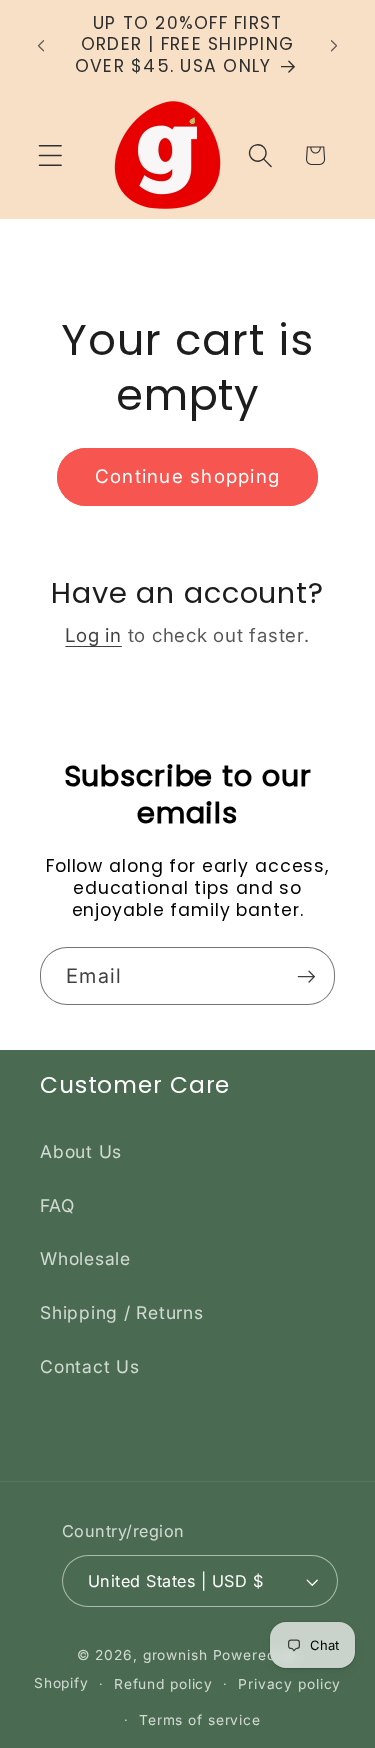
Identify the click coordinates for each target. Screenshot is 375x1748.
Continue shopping (187, 476)
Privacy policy (289, 1684)
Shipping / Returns (122, 1312)
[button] (50, 155)
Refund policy (163, 1684)
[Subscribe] (306, 976)
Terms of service (200, 1720)
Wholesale (85, 1258)
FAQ (57, 1205)
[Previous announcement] (41, 45)
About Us (81, 1151)
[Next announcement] (334, 45)
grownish (175, 1655)
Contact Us (90, 1366)
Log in (93, 635)
